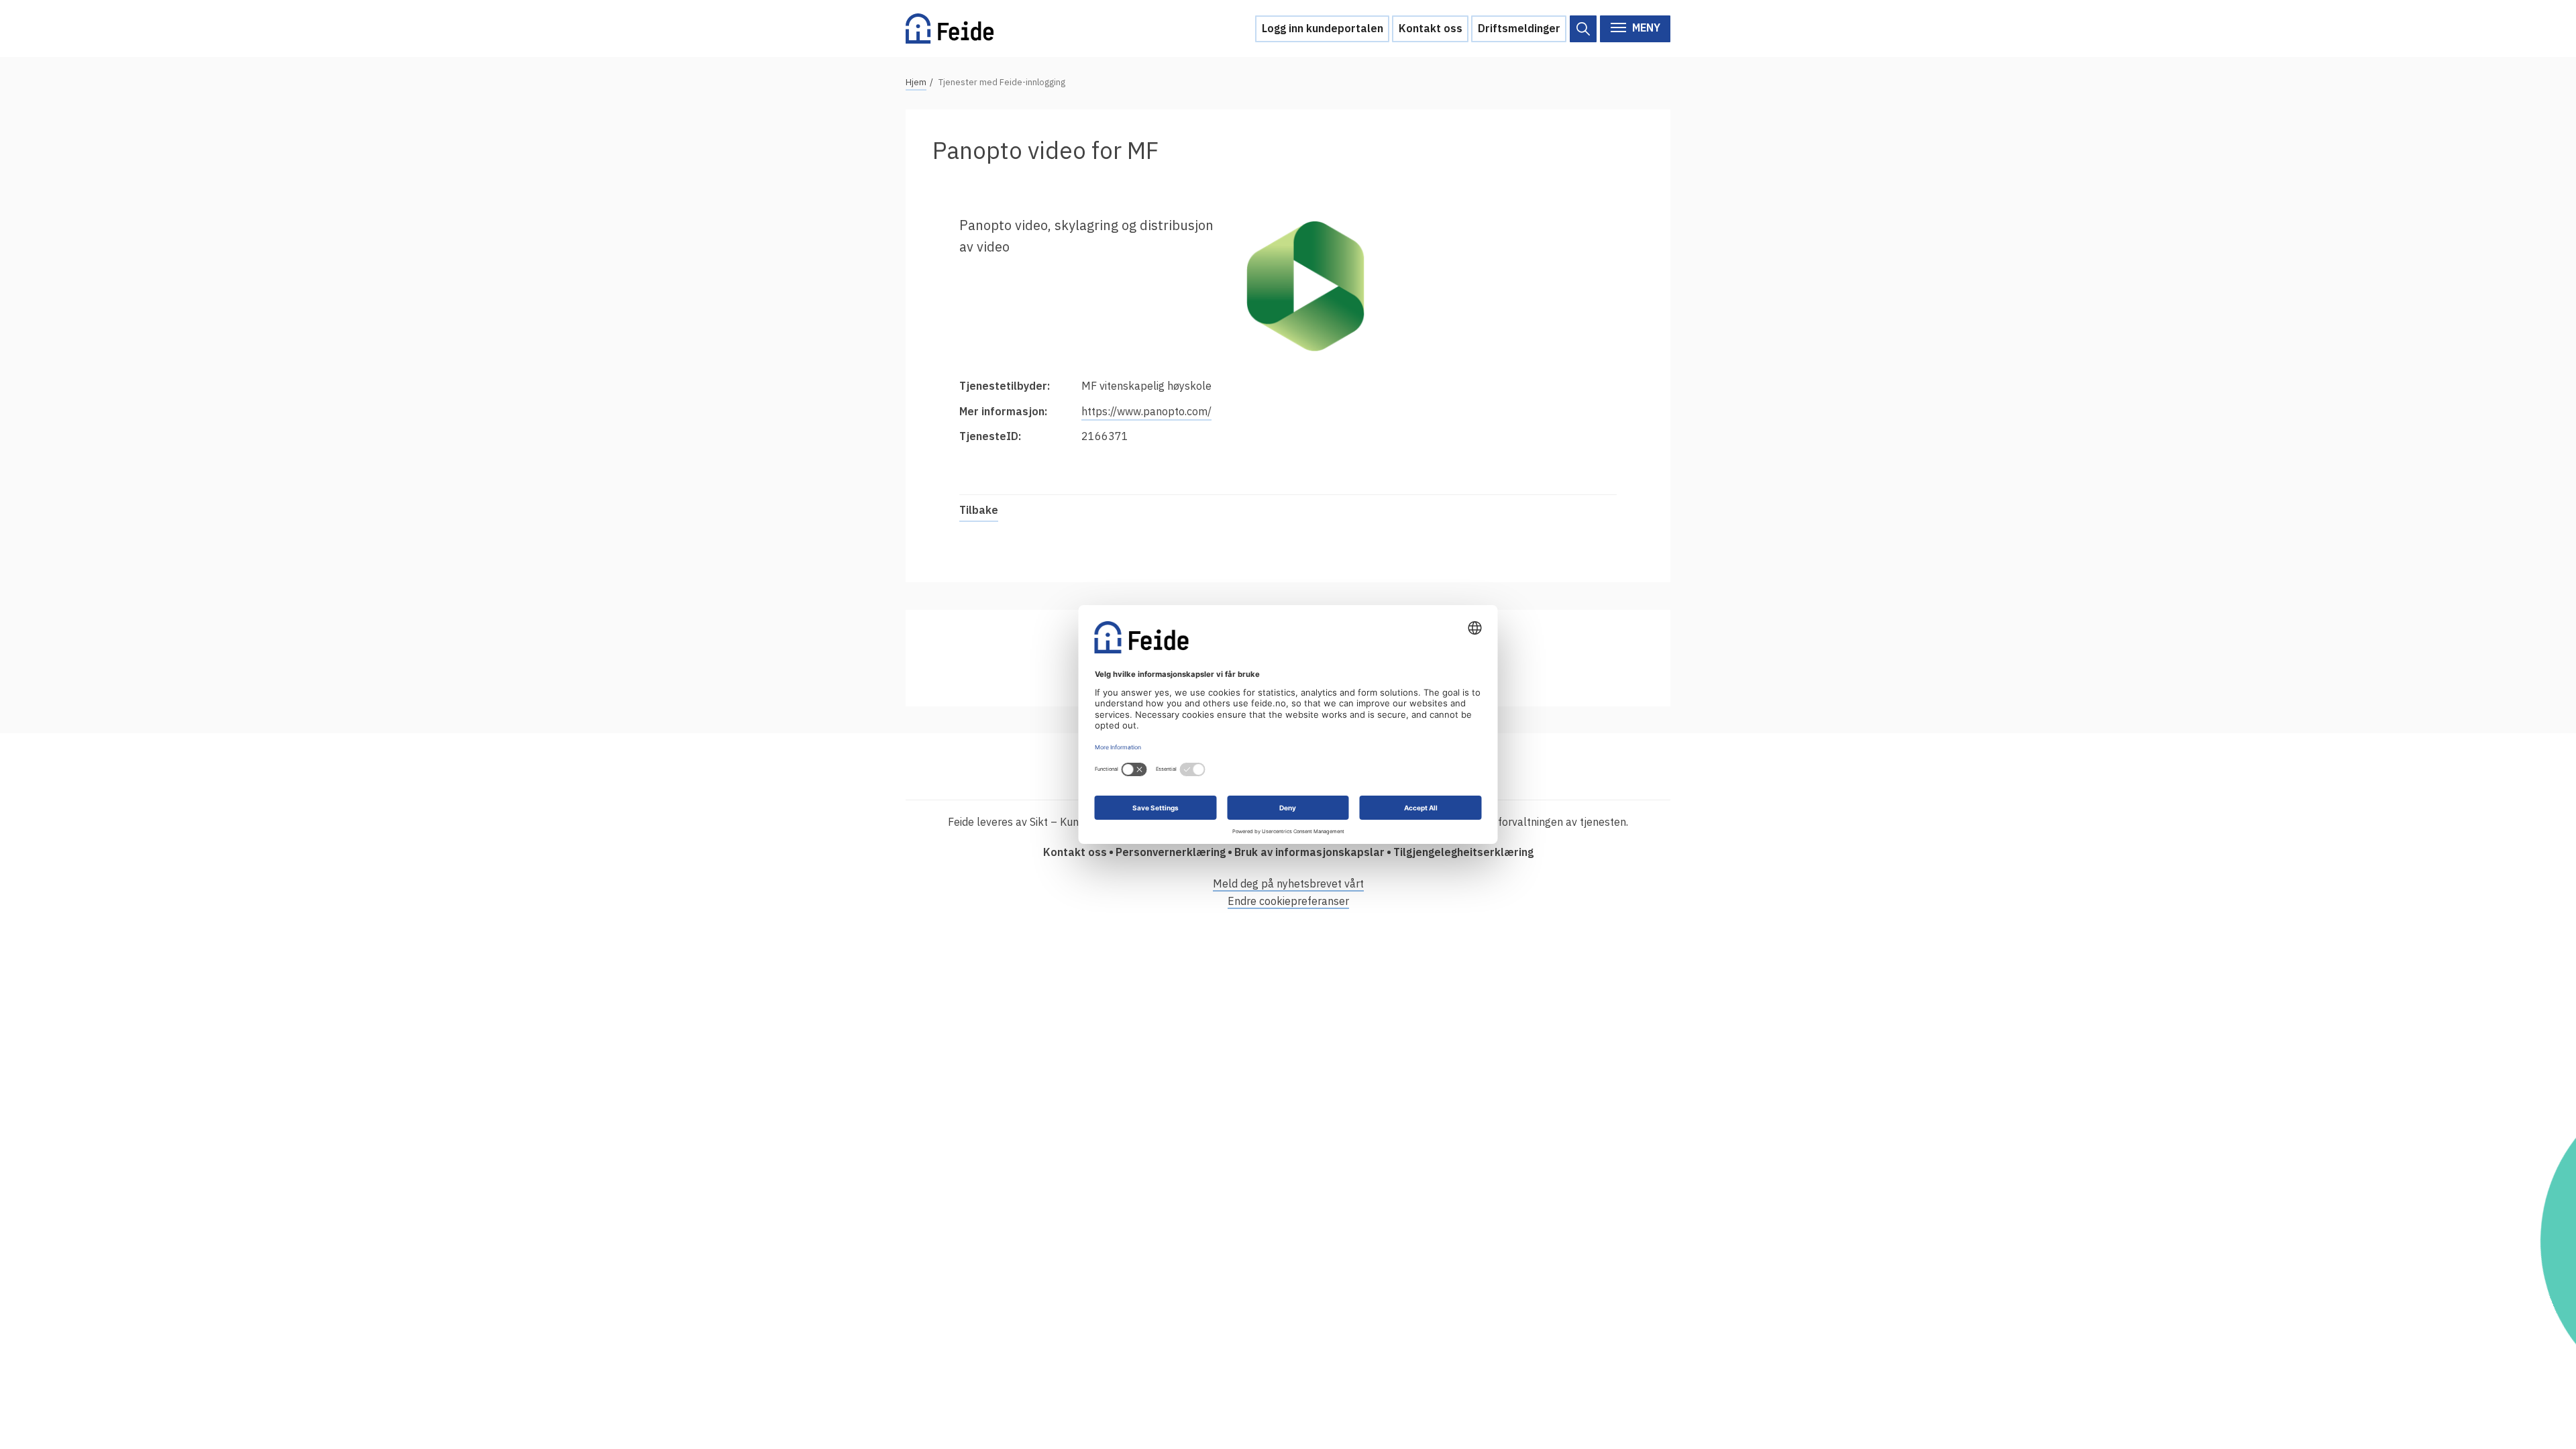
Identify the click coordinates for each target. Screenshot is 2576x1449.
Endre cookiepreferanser (1288, 901)
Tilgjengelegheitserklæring (1463, 852)
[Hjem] (950, 29)
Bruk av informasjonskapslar (1309, 852)
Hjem (916, 82)
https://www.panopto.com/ (1146, 411)
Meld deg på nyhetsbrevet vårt (1288, 883)
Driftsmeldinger (1519, 28)
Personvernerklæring (1171, 852)
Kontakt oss (1431, 28)
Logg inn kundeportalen (1323, 28)
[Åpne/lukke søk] (1583, 29)
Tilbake (979, 510)
